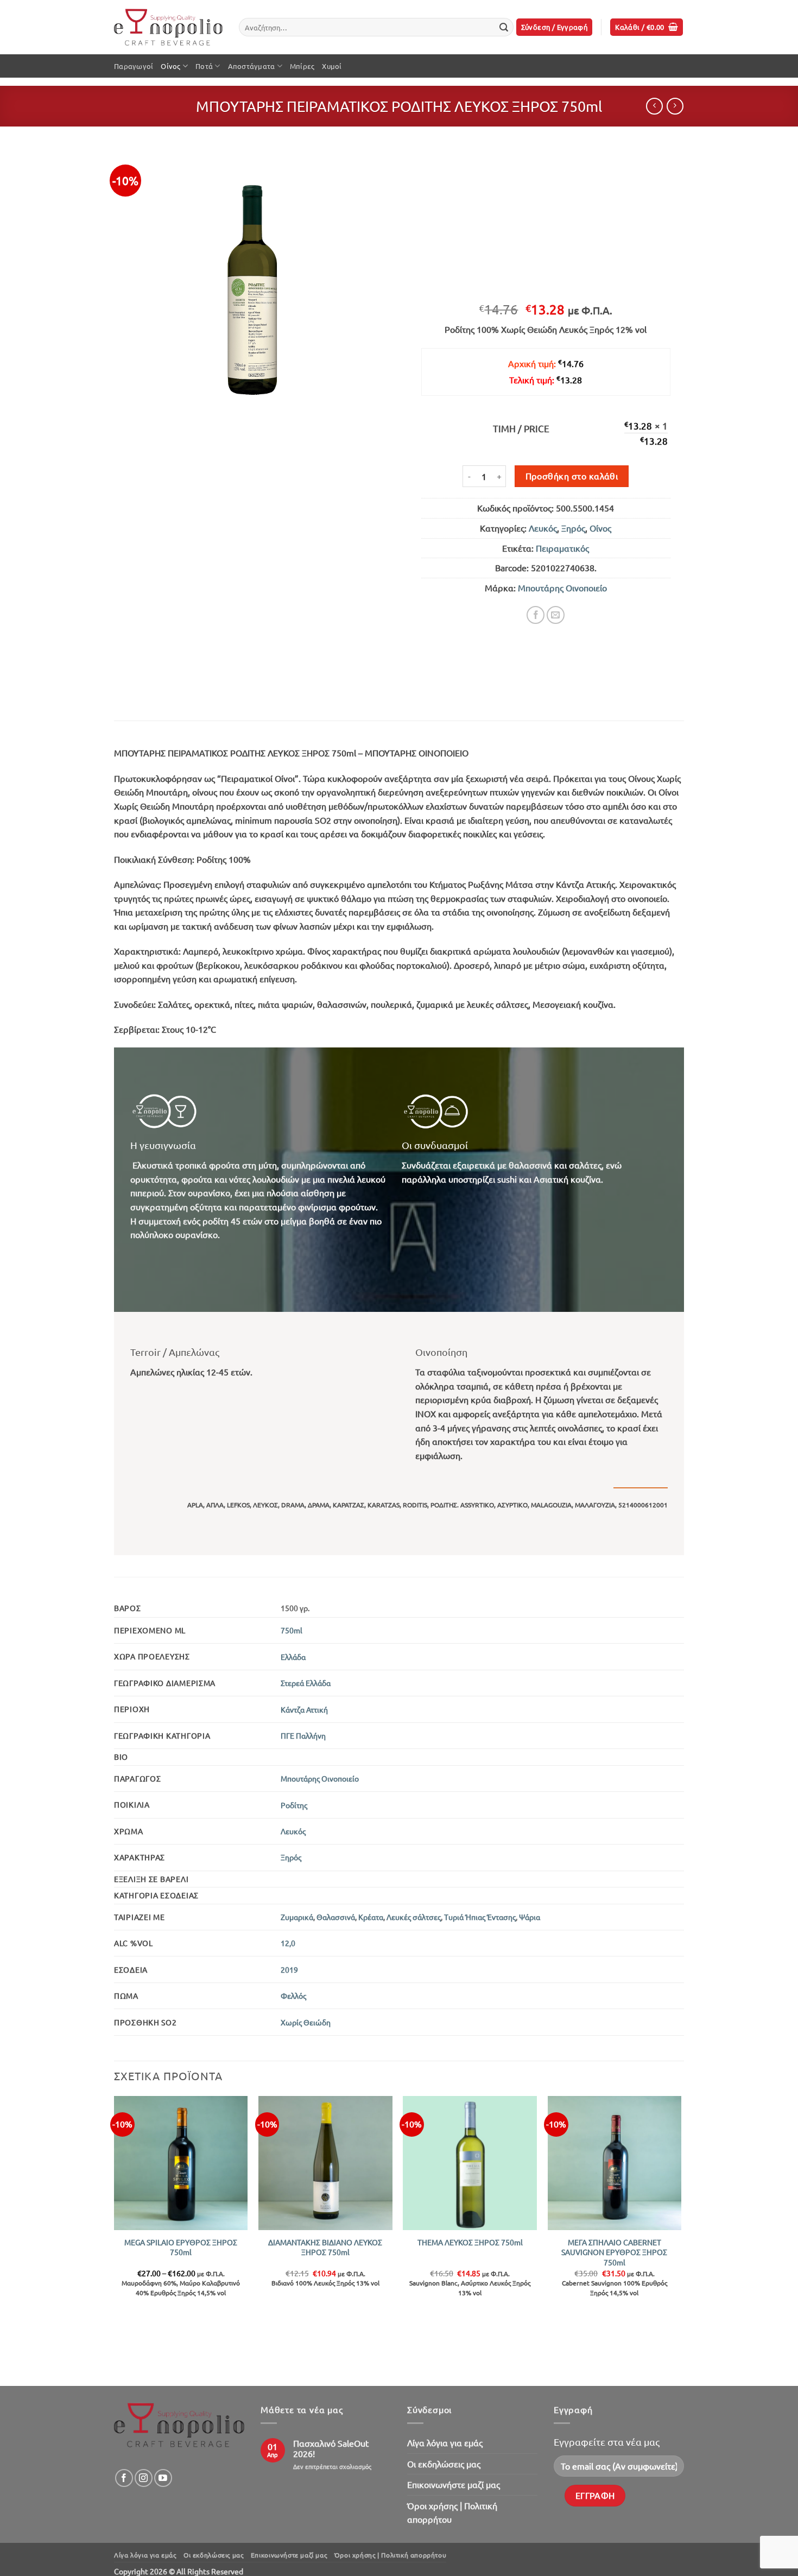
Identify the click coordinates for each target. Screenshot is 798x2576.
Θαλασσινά (336, 1917)
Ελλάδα (293, 1657)
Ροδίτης (294, 1805)
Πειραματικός (562, 548)
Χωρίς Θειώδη (306, 2022)
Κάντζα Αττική (304, 1709)
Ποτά (204, 66)
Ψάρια (530, 1917)
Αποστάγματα (252, 66)
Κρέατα (371, 1917)
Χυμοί (332, 66)
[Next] (681, 2240)
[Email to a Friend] (556, 615)
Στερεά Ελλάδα (306, 1683)
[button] (555, 27)
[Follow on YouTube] (163, 2478)
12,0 (288, 1943)
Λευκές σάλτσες (414, 1917)
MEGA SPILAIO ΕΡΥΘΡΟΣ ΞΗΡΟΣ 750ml (181, 2247)
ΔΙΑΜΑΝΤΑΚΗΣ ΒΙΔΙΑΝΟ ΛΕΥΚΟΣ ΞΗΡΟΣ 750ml (325, 2247)
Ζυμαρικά (297, 1917)
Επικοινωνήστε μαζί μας (454, 2484)
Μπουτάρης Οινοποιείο (562, 588)
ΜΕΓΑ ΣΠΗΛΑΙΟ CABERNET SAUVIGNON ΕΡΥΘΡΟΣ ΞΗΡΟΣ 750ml (614, 2252)
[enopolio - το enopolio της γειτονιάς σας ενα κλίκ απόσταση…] (168, 27)
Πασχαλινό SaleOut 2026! (331, 2448)
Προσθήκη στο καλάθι (572, 476)
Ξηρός (573, 528)
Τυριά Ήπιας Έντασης (480, 1917)
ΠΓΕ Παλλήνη (303, 1735)
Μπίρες (302, 66)
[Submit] (504, 27)
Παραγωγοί (134, 66)
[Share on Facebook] (536, 615)
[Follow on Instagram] (144, 2478)
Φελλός (293, 1996)
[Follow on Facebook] (124, 2478)
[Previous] (115, 2240)
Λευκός (543, 528)
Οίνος (170, 66)
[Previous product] (675, 106)
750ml (292, 1630)
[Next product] (654, 106)
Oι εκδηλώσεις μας (444, 2464)
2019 (289, 1969)
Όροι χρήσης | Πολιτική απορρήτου (452, 2512)
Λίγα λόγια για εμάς (445, 2442)
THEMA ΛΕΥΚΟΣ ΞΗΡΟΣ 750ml (470, 2242)
